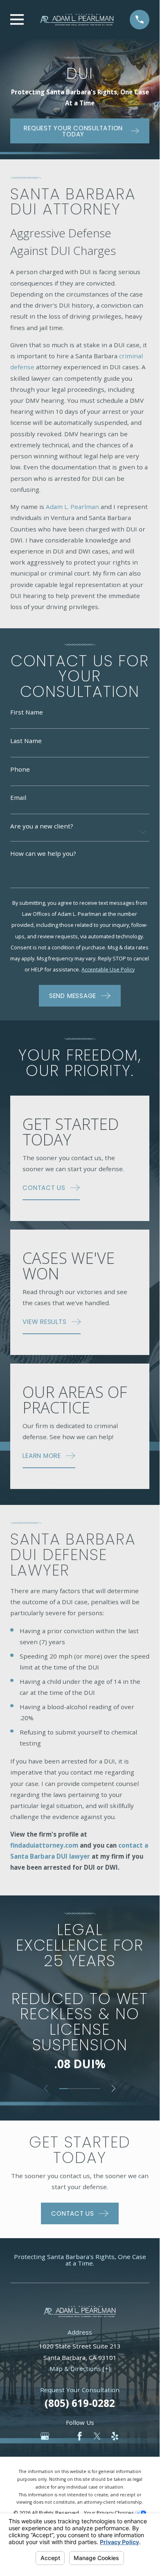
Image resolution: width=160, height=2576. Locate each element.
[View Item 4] (88, 2089)
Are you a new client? (42, 826)
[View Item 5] (96, 2089)
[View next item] (114, 2088)
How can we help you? (43, 854)
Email (18, 798)
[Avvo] (62, 2436)
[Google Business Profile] (45, 2436)
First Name (27, 713)
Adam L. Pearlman (72, 507)
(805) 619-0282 (80, 2403)
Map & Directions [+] (80, 2368)
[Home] (77, 20)
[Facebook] (80, 2436)
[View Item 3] (80, 2089)
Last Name (26, 741)
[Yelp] (115, 2436)
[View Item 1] (63, 2089)
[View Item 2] (72, 2089)
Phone (20, 769)
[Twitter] (97, 2436)
